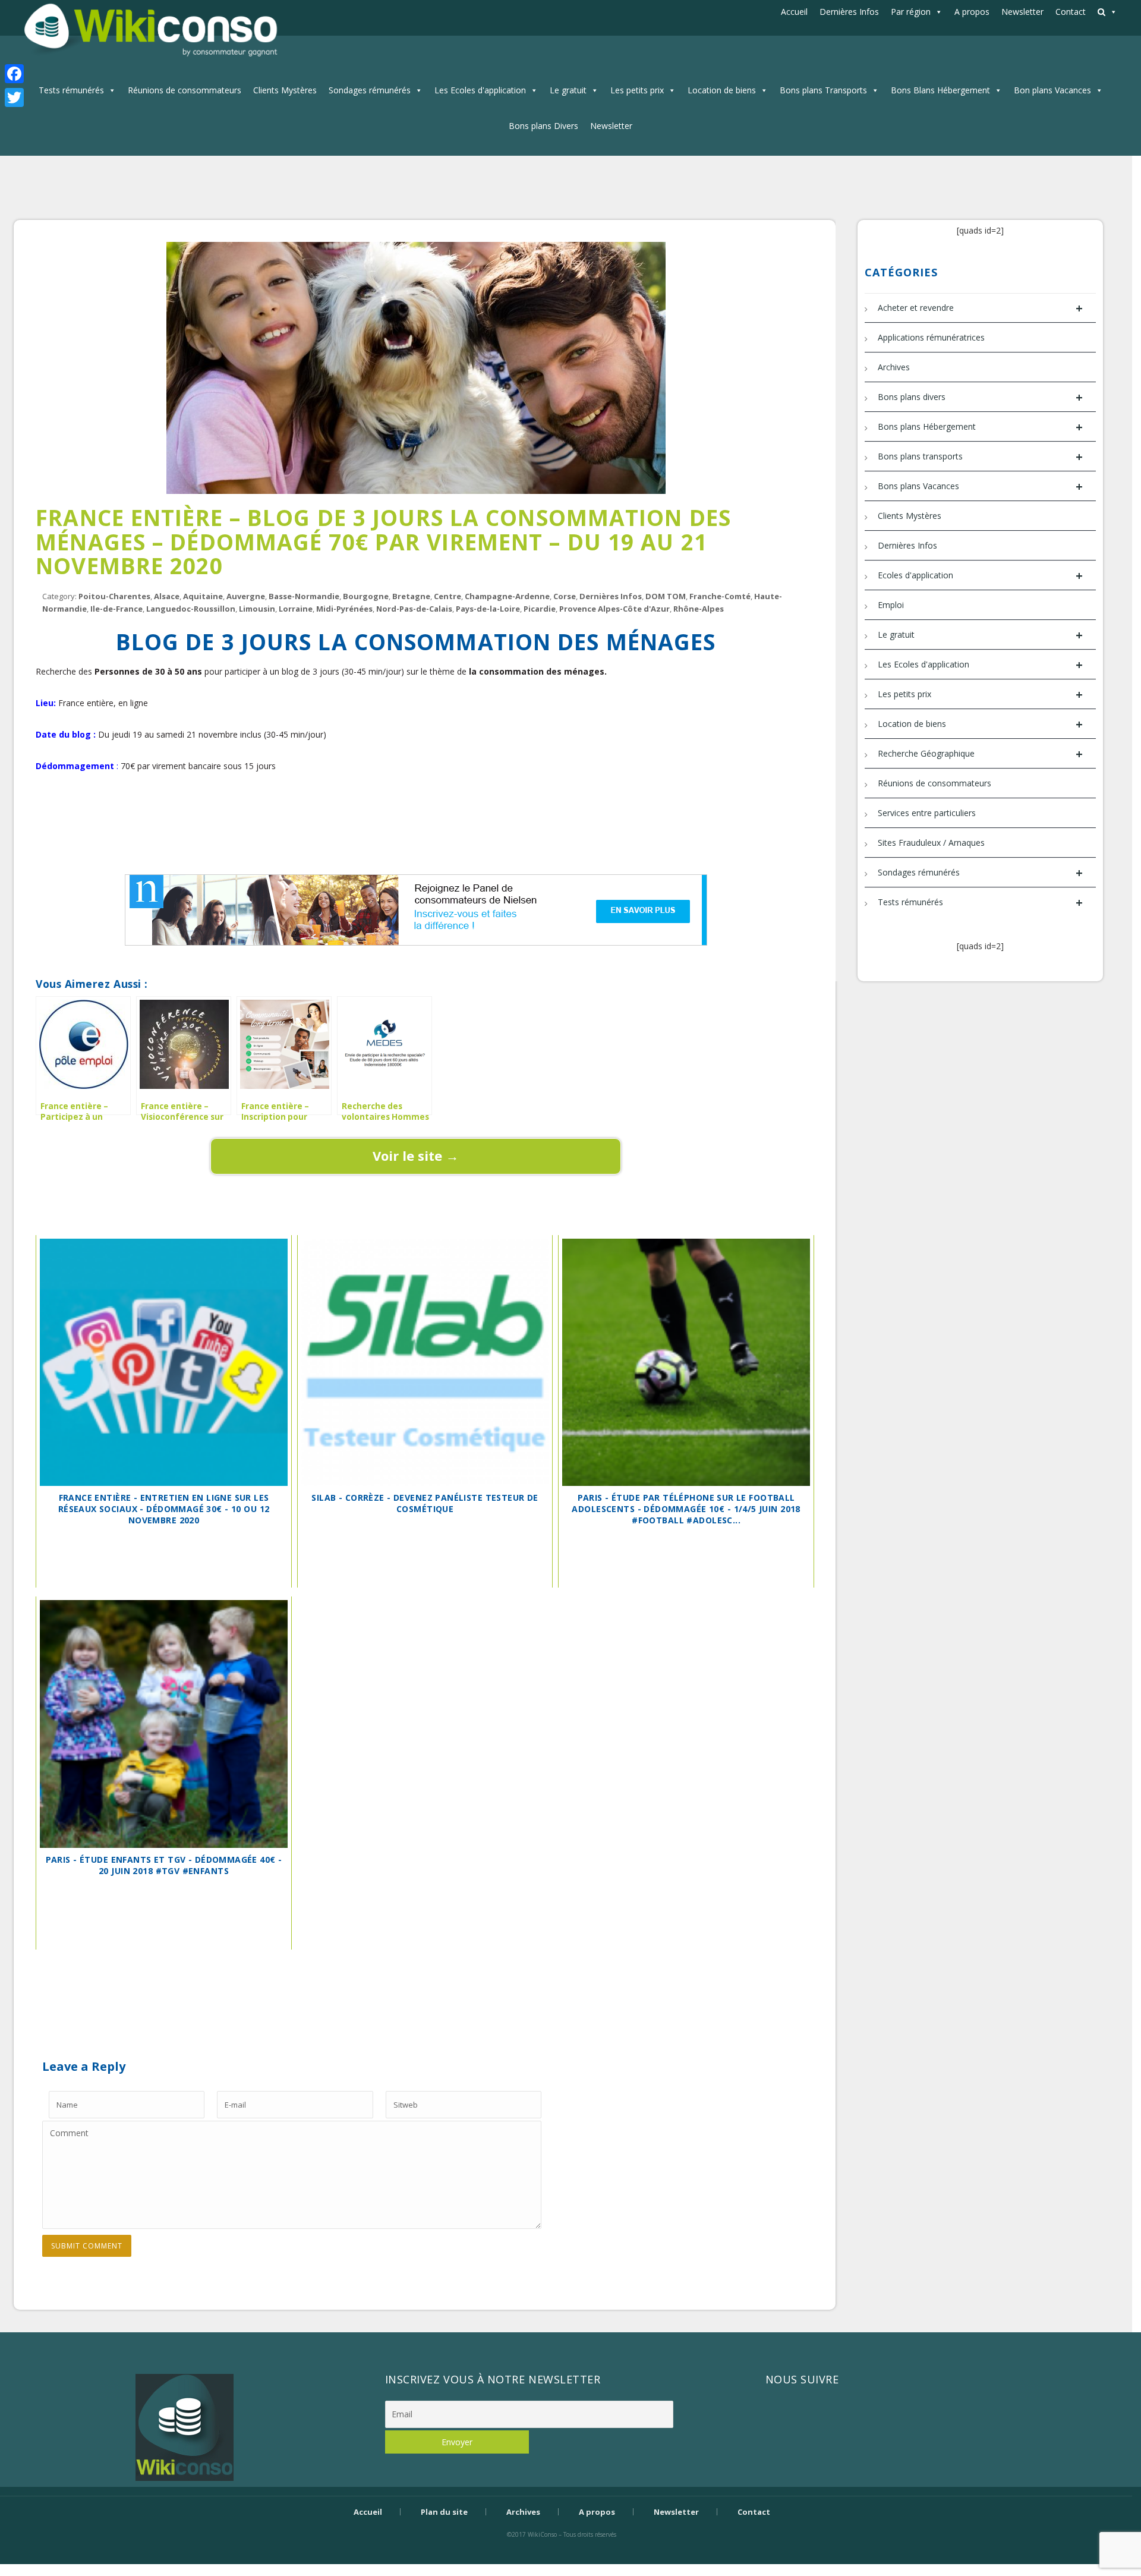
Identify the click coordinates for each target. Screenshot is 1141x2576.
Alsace (167, 596)
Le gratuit (568, 90)
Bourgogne (366, 596)
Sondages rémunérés (370, 90)
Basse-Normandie (304, 596)
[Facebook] (14, 74)
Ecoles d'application (980, 576)
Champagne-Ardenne (507, 596)
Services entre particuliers (927, 813)
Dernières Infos (849, 12)
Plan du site (444, 2512)
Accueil (794, 12)
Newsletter (1022, 12)
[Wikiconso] (149, 29)
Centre (447, 596)
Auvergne (246, 596)
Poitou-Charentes (114, 596)
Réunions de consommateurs (185, 90)
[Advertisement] (416, 830)
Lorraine (296, 609)
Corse (565, 596)
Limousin (257, 609)
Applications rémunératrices (931, 337)
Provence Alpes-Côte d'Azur (614, 609)
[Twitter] (14, 97)
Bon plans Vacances (1052, 90)
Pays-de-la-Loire (488, 609)
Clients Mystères (285, 90)
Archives (894, 367)
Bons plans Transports (823, 90)
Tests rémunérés (71, 90)
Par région (911, 12)
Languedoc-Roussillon (191, 609)
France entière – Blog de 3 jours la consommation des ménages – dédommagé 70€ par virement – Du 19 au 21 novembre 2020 (383, 541)
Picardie (540, 609)
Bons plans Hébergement (980, 427)
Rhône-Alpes (699, 609)
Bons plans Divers (543, 126)
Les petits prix (637, 90)
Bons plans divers (980, 397)
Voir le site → (416, 1155)
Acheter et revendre (980, 308)
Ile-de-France (116, 609)
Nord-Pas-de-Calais (414, 609)
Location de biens (722, 90)
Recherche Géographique (980, 754)
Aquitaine (203, 596)
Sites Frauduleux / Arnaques (931, 843)
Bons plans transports (980, 457)
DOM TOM (666, 596)
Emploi (891, 605)
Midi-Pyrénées (344, 609)
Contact (1071, 12)
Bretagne (411, 596)
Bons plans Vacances (980, 486)
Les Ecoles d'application (480, 90)
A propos (972, 12)
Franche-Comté (720, 596)
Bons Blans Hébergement (940, 90)
